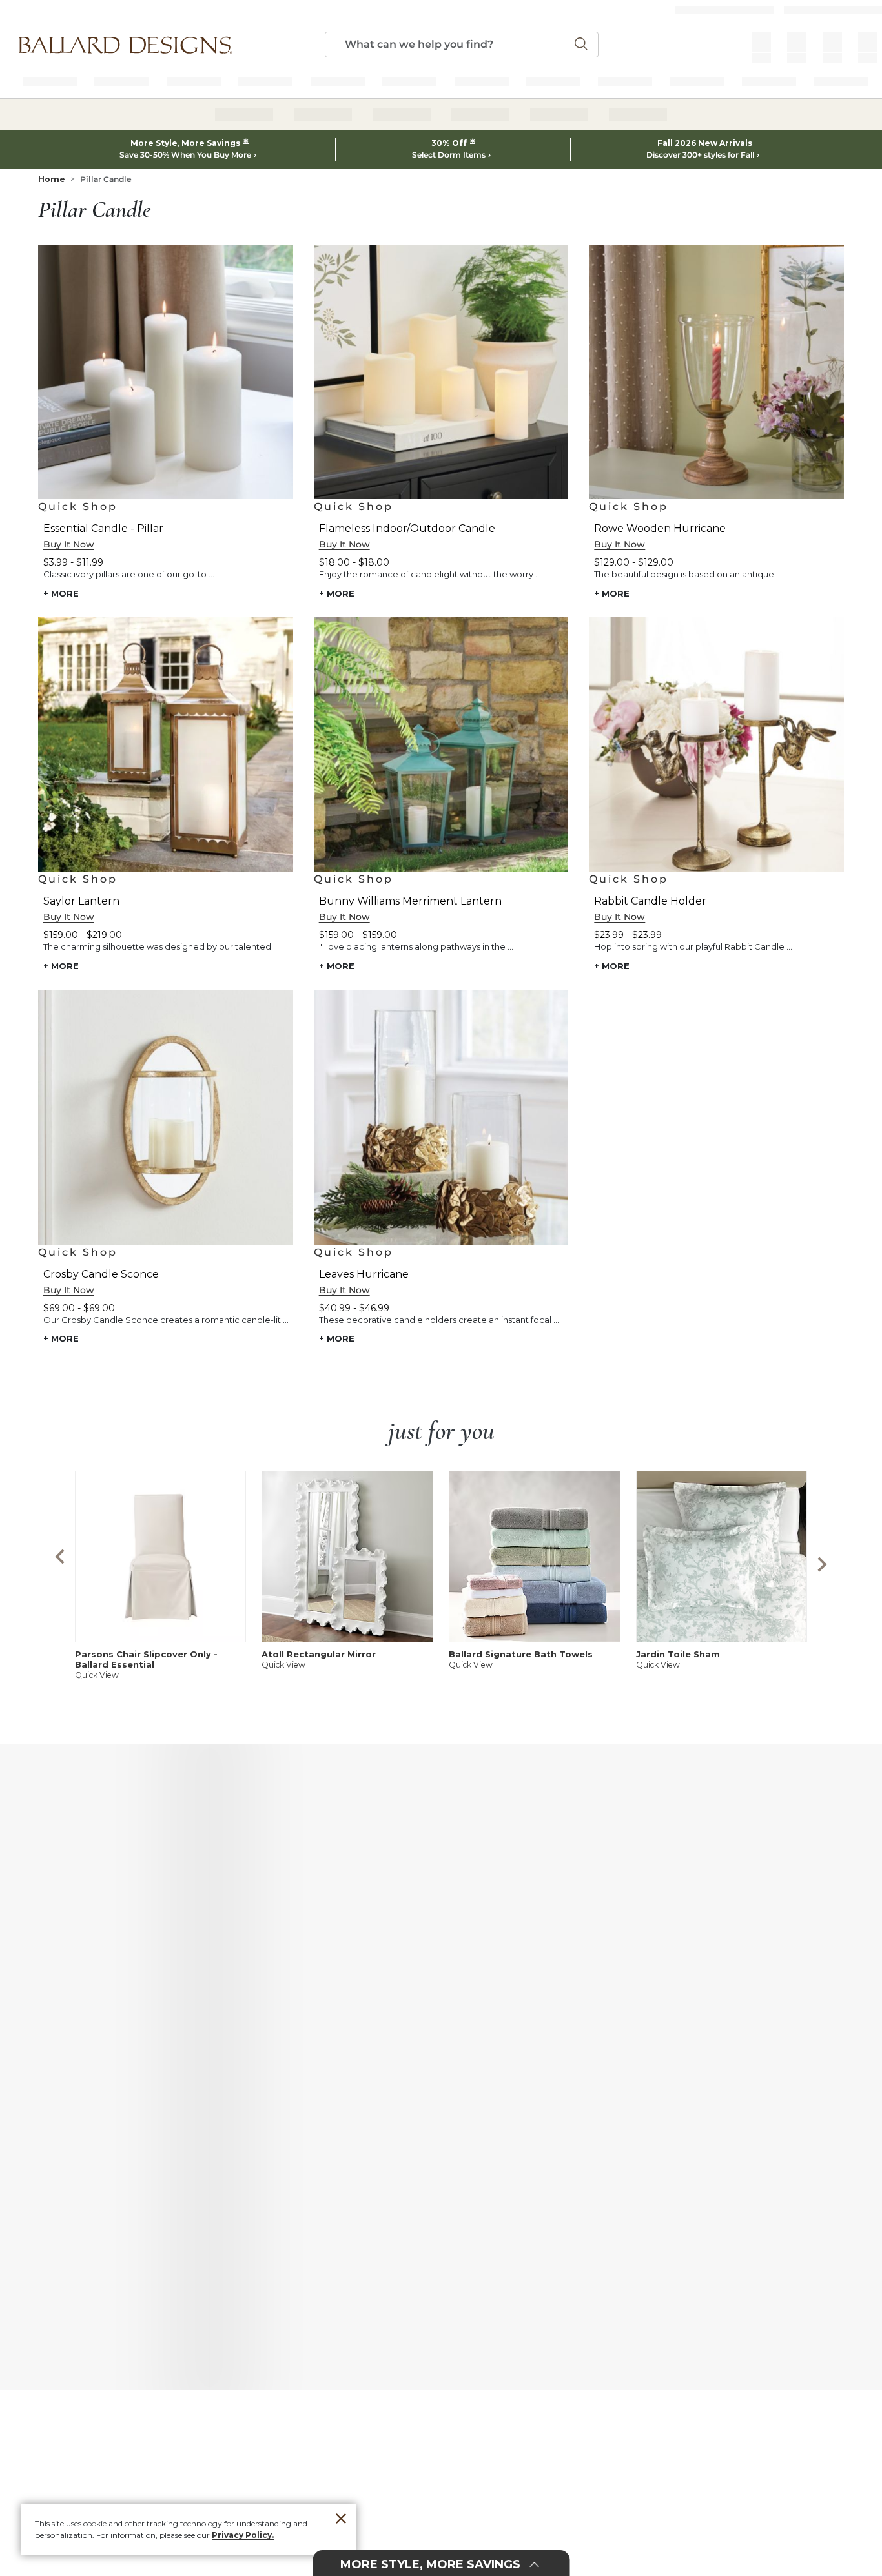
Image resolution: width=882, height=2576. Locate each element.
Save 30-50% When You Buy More (185, 155)
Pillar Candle (106, 179)
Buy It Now (69, 544)
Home (52, 179)
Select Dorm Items (449, 155)
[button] (125, 45)
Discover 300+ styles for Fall (700, 155)
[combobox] (462, 45)
